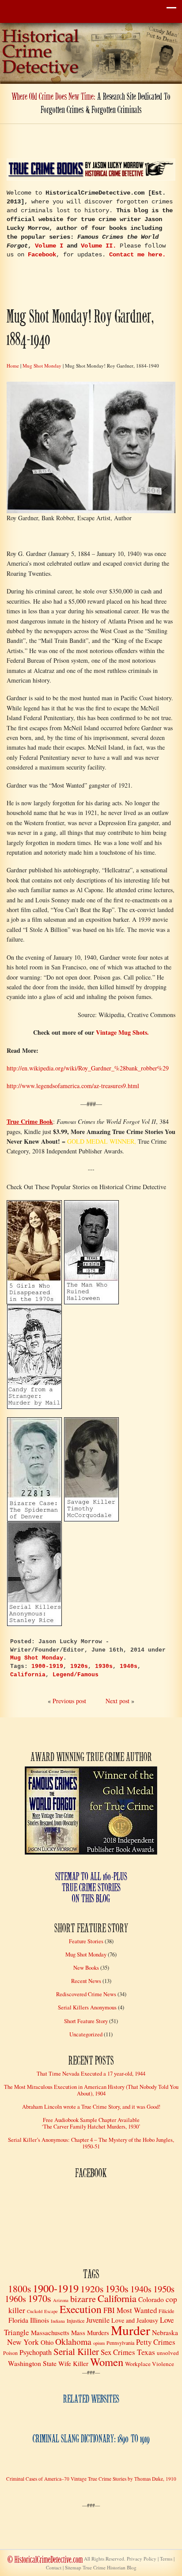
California (28, 1675)
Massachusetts (50, 2332)
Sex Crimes (118, 2352)
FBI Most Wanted (130, 2310)
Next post (118, 1701)
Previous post (69, 1701)
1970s (40, 2298)
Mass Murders (90, 2332)
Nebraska (165, 2332)
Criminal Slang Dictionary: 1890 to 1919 (91, 2439)
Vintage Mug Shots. (122, 1032)
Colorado (151, 2299)
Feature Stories (86, 1941)
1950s (164, 2289)
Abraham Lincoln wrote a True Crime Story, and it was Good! (91, 2107)
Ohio (47, 2342)
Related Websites (91, 2400)
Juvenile (98, 2320)
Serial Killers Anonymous (87, 2007)
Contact (54, 2567)
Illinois (40, 2320)
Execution (81, 2309)
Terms (166, 2559)
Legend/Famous (76, 1675)
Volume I (49, 246)
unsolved (168, 2353)
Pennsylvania (120, 2343)
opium (99, 2343)
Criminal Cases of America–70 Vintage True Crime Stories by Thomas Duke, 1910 (91, 2479)
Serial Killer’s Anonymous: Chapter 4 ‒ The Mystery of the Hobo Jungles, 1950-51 (91, 2143)
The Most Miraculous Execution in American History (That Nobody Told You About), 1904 (91, 2090)
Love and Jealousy (135, 2320)
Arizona (61, 2300)
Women (107, 2362)
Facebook (42, 255)
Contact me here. (137, 255)
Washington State (32, 2363)
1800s (19, 2289)
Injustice (76, 2321)
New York (23, 2342)
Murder (131, 2330)
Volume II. (99, 246)
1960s (15, 2299)
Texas (146, 2352)
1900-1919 (47, 1667)
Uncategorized (86, 2034)
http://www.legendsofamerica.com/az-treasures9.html (73, 1086)
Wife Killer (73, 2363)
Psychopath (36, 2352)
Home (13, 366)
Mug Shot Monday (42, 366)
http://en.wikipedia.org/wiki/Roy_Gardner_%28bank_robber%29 (88, 1068)
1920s (79, 1667)
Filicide (166, 2311)
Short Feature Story (86, 2021)
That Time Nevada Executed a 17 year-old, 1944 (91, 2074)
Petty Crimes (156, 2342)
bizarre (83, 2299)
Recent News (86, 1981)
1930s (104, 1667)
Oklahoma (73, 2341)
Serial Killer (76, 2351)
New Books (86, 1968)
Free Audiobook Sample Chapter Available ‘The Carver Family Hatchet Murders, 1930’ (91, 2123)
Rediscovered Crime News (86, 1994)
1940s (129, 1667)
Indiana (58, 2321)
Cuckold (35, 2311)
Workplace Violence (150, 2364)
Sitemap (101, 2567)
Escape (51, 2311)
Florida (18, 2320)
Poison (10, 2353)
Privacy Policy (142, 2559)
